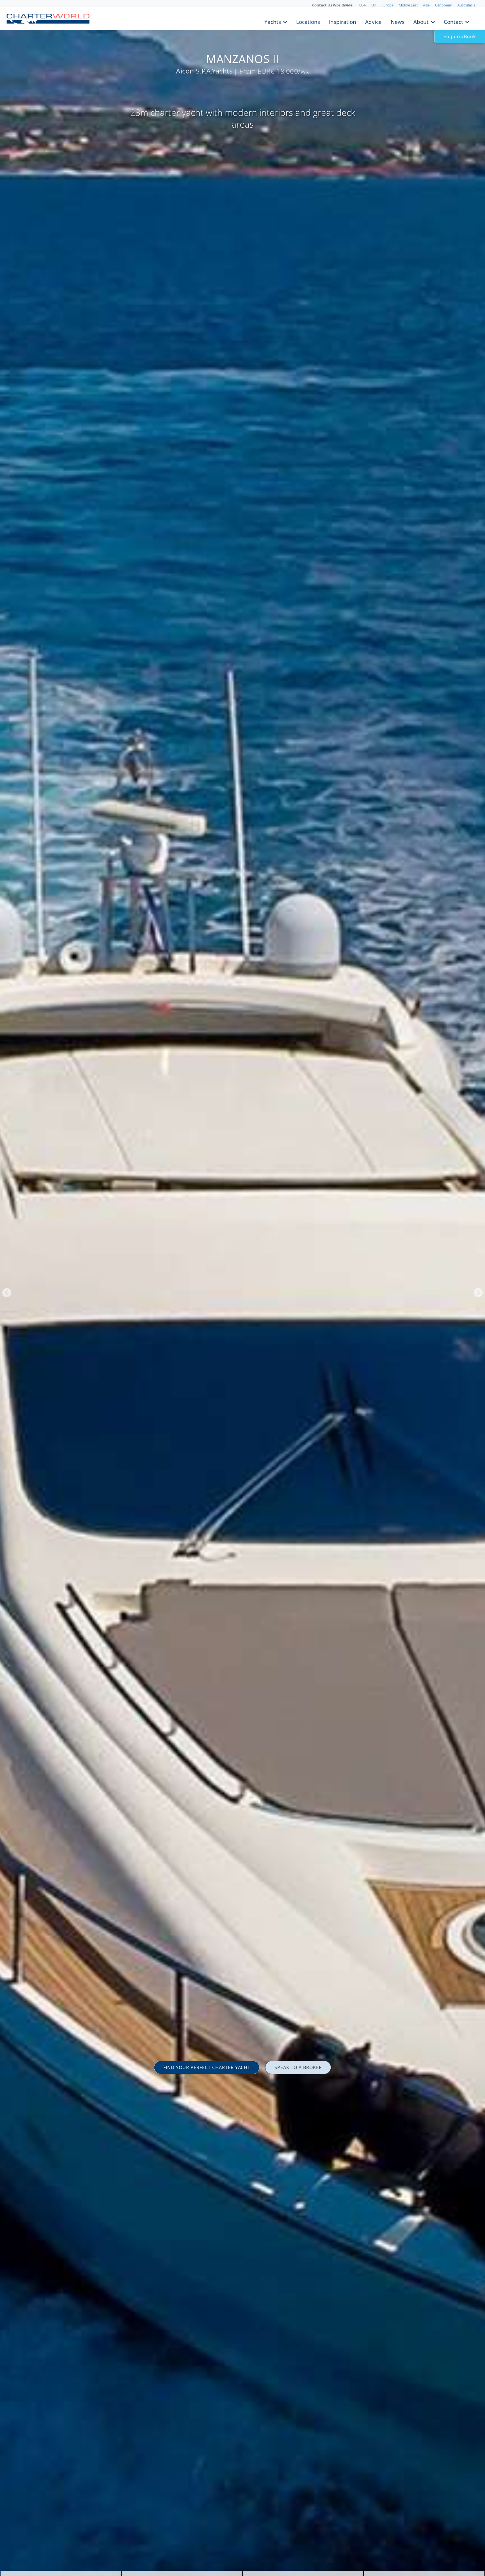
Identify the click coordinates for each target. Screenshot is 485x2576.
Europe (387, 5)
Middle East (408, 5)
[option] (242, 1288)
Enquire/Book (460, 36)
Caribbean (444, 5)
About (421, 21)
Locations (308, 21)
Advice (373, 21)
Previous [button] (7, 1293)
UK (374, 5)
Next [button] (478, 1293)
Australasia (466, 5)
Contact (453, 21)
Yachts (273, 21)
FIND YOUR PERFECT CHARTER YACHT (207, 2067)
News (398, 21)
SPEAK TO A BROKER (298, 2067)
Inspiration (343, 21)
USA (363, 5)
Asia (426, 5)
